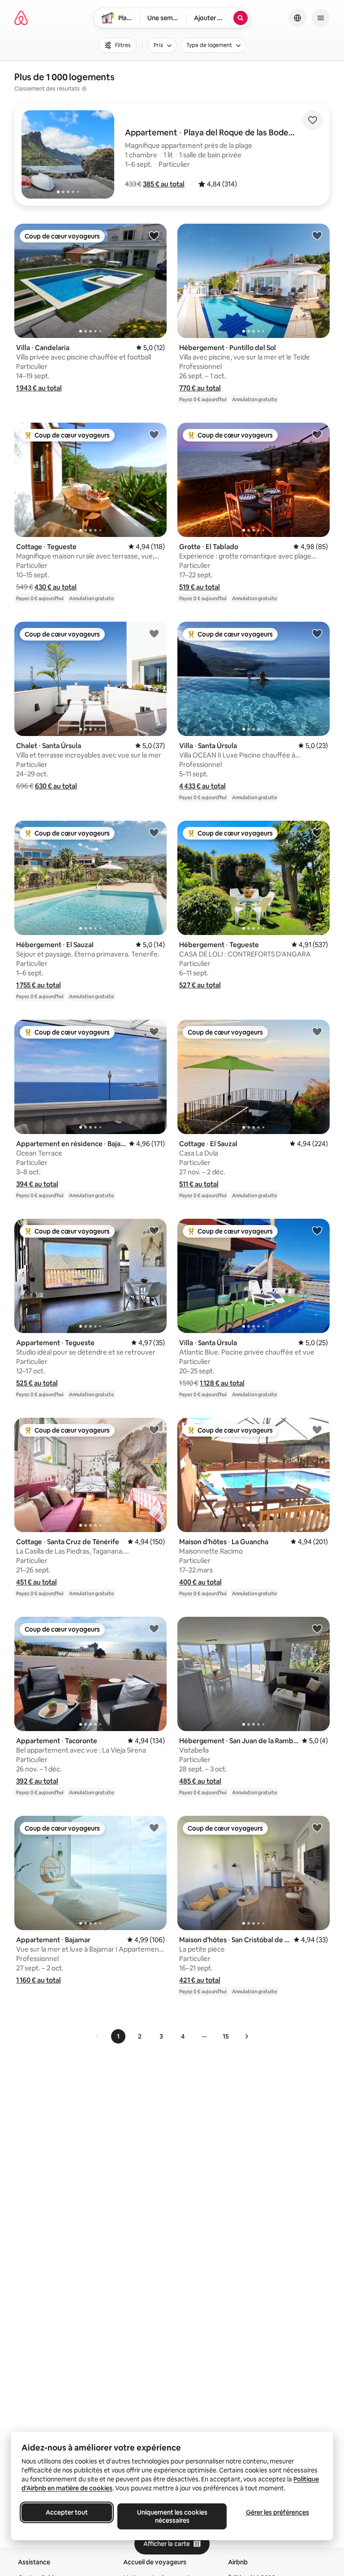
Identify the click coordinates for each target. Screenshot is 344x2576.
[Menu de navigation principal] (321, 18)
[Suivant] (246, 2036)
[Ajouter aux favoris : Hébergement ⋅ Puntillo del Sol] (317, 235)
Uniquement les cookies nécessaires (172, 2516)
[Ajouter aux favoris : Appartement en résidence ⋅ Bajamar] (154, 1031)
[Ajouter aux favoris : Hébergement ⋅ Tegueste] (317, 832)
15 (226, 2036)
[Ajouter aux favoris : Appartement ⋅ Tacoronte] (154, 1628)
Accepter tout (67, 2512)
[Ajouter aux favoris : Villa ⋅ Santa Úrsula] (317, 633)
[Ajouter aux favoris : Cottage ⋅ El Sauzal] (317, 1031)
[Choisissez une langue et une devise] (297, 18)
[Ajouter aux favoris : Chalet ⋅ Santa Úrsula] (154, 633)
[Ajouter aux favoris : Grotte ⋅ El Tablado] (317, 434)
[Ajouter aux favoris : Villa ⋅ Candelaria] (154, 235)
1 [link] (118, 2036)
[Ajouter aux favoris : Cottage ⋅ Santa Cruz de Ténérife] (154, 1429)
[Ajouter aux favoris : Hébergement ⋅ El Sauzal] (154, 832)
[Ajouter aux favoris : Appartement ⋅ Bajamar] (154, 1827)
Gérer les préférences (277, 2512)
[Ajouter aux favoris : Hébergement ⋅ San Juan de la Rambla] (317, 1628)
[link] (98, 2036)
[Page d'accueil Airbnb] (21, 18)
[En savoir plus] (84, 89)
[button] (164, 184)
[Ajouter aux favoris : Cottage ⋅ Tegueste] (154, 434)
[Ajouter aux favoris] (313, 120)
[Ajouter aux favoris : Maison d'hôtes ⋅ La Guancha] (317, 1429)
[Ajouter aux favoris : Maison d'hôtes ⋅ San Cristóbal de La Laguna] (317, 1827)
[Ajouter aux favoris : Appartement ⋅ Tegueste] (154, 1230)
